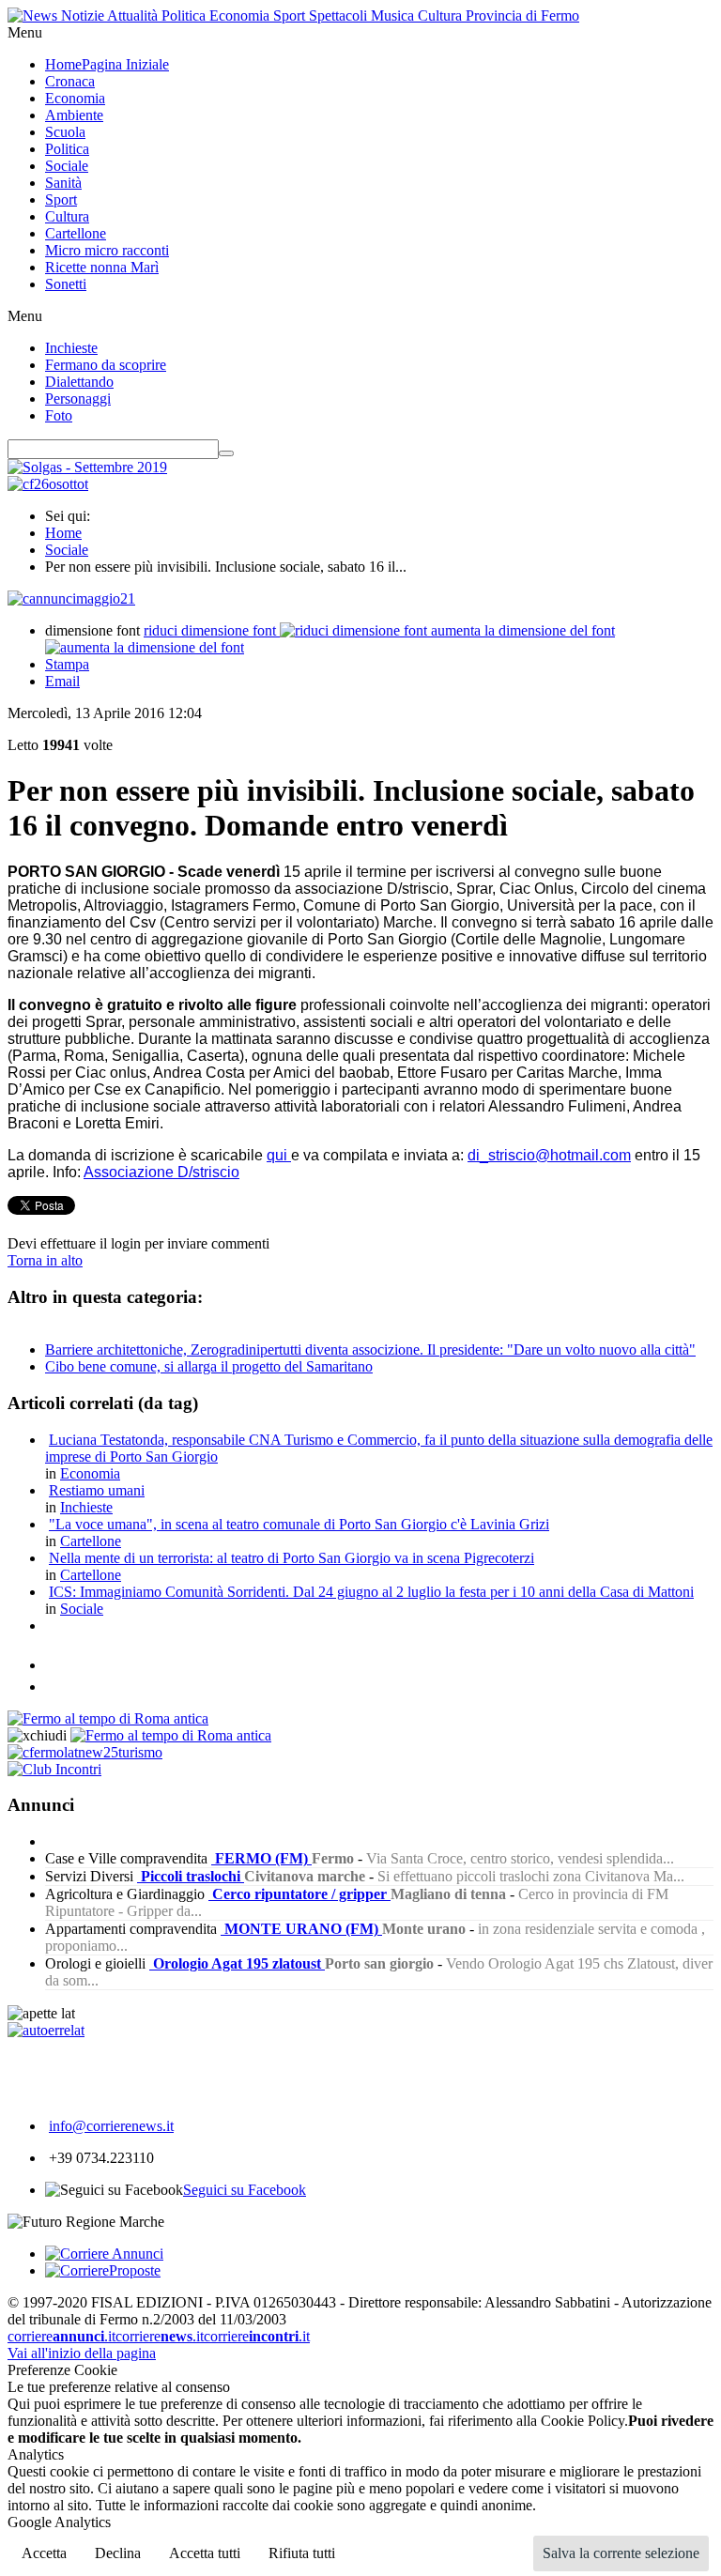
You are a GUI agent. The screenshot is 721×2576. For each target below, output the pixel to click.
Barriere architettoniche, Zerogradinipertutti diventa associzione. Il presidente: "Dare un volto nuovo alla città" (370, 1349)
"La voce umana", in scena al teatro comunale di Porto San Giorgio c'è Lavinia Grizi (299, 1524)
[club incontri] (54, 1769)
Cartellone (91, 1541)
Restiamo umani (97, 1490)
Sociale (67, 550)
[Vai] (226, 453)
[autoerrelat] (46, 2030)
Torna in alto (45, 1260)
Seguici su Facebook (245, 2190)
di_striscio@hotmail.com (549, 1155)
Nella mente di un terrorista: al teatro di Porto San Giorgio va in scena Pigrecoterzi (291, 1558)
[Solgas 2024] (87, 467)
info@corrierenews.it (111, 2126)
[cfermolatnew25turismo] (85, 1752)
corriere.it (61, 2336)
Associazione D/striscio (161, 1172)
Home (63, 533)
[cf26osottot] (48, 484)
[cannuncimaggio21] (71, 598)
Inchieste (86, 1507)
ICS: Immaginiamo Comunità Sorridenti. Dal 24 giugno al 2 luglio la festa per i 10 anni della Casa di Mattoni (371, 1592)
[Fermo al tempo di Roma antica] (108, 1718)
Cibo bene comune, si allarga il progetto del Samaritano (209, 1366)
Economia (90, 1473)
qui (279, 1155)
